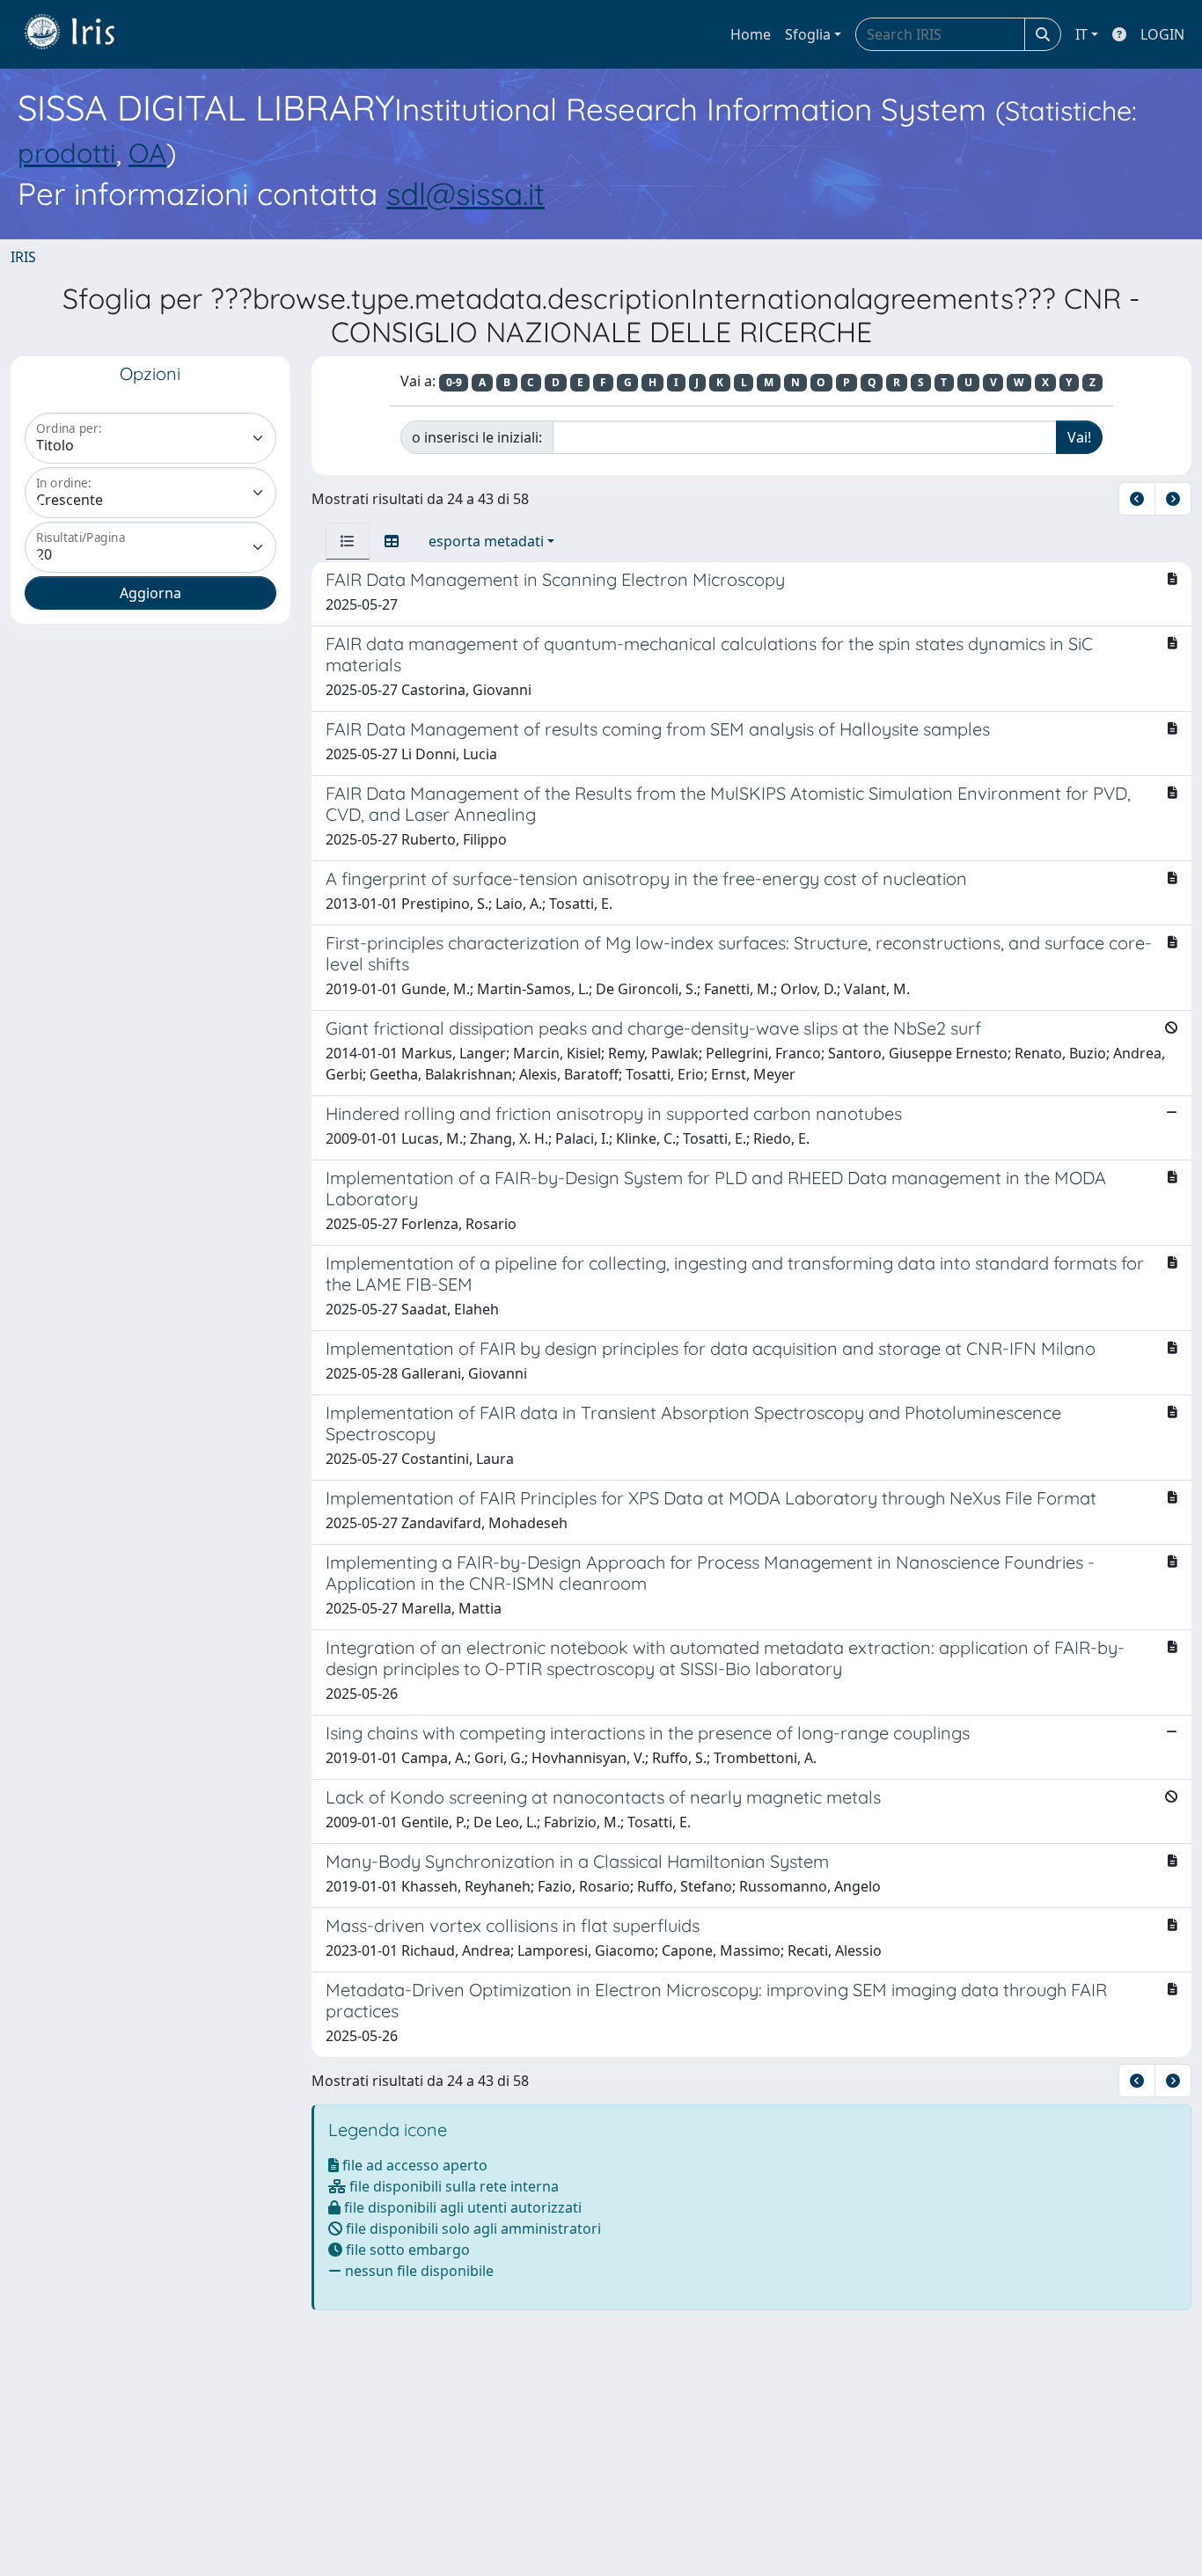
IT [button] (1081, 34)
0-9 (454, 382)
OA (147, 153)
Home (751, 34)
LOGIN (1162, 34)
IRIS (23, 257)
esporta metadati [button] (486, 541)
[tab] (348, 541)
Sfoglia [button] (808, 34)
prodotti (67, 153)
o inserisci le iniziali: (477, 437)
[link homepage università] (83, 34)
